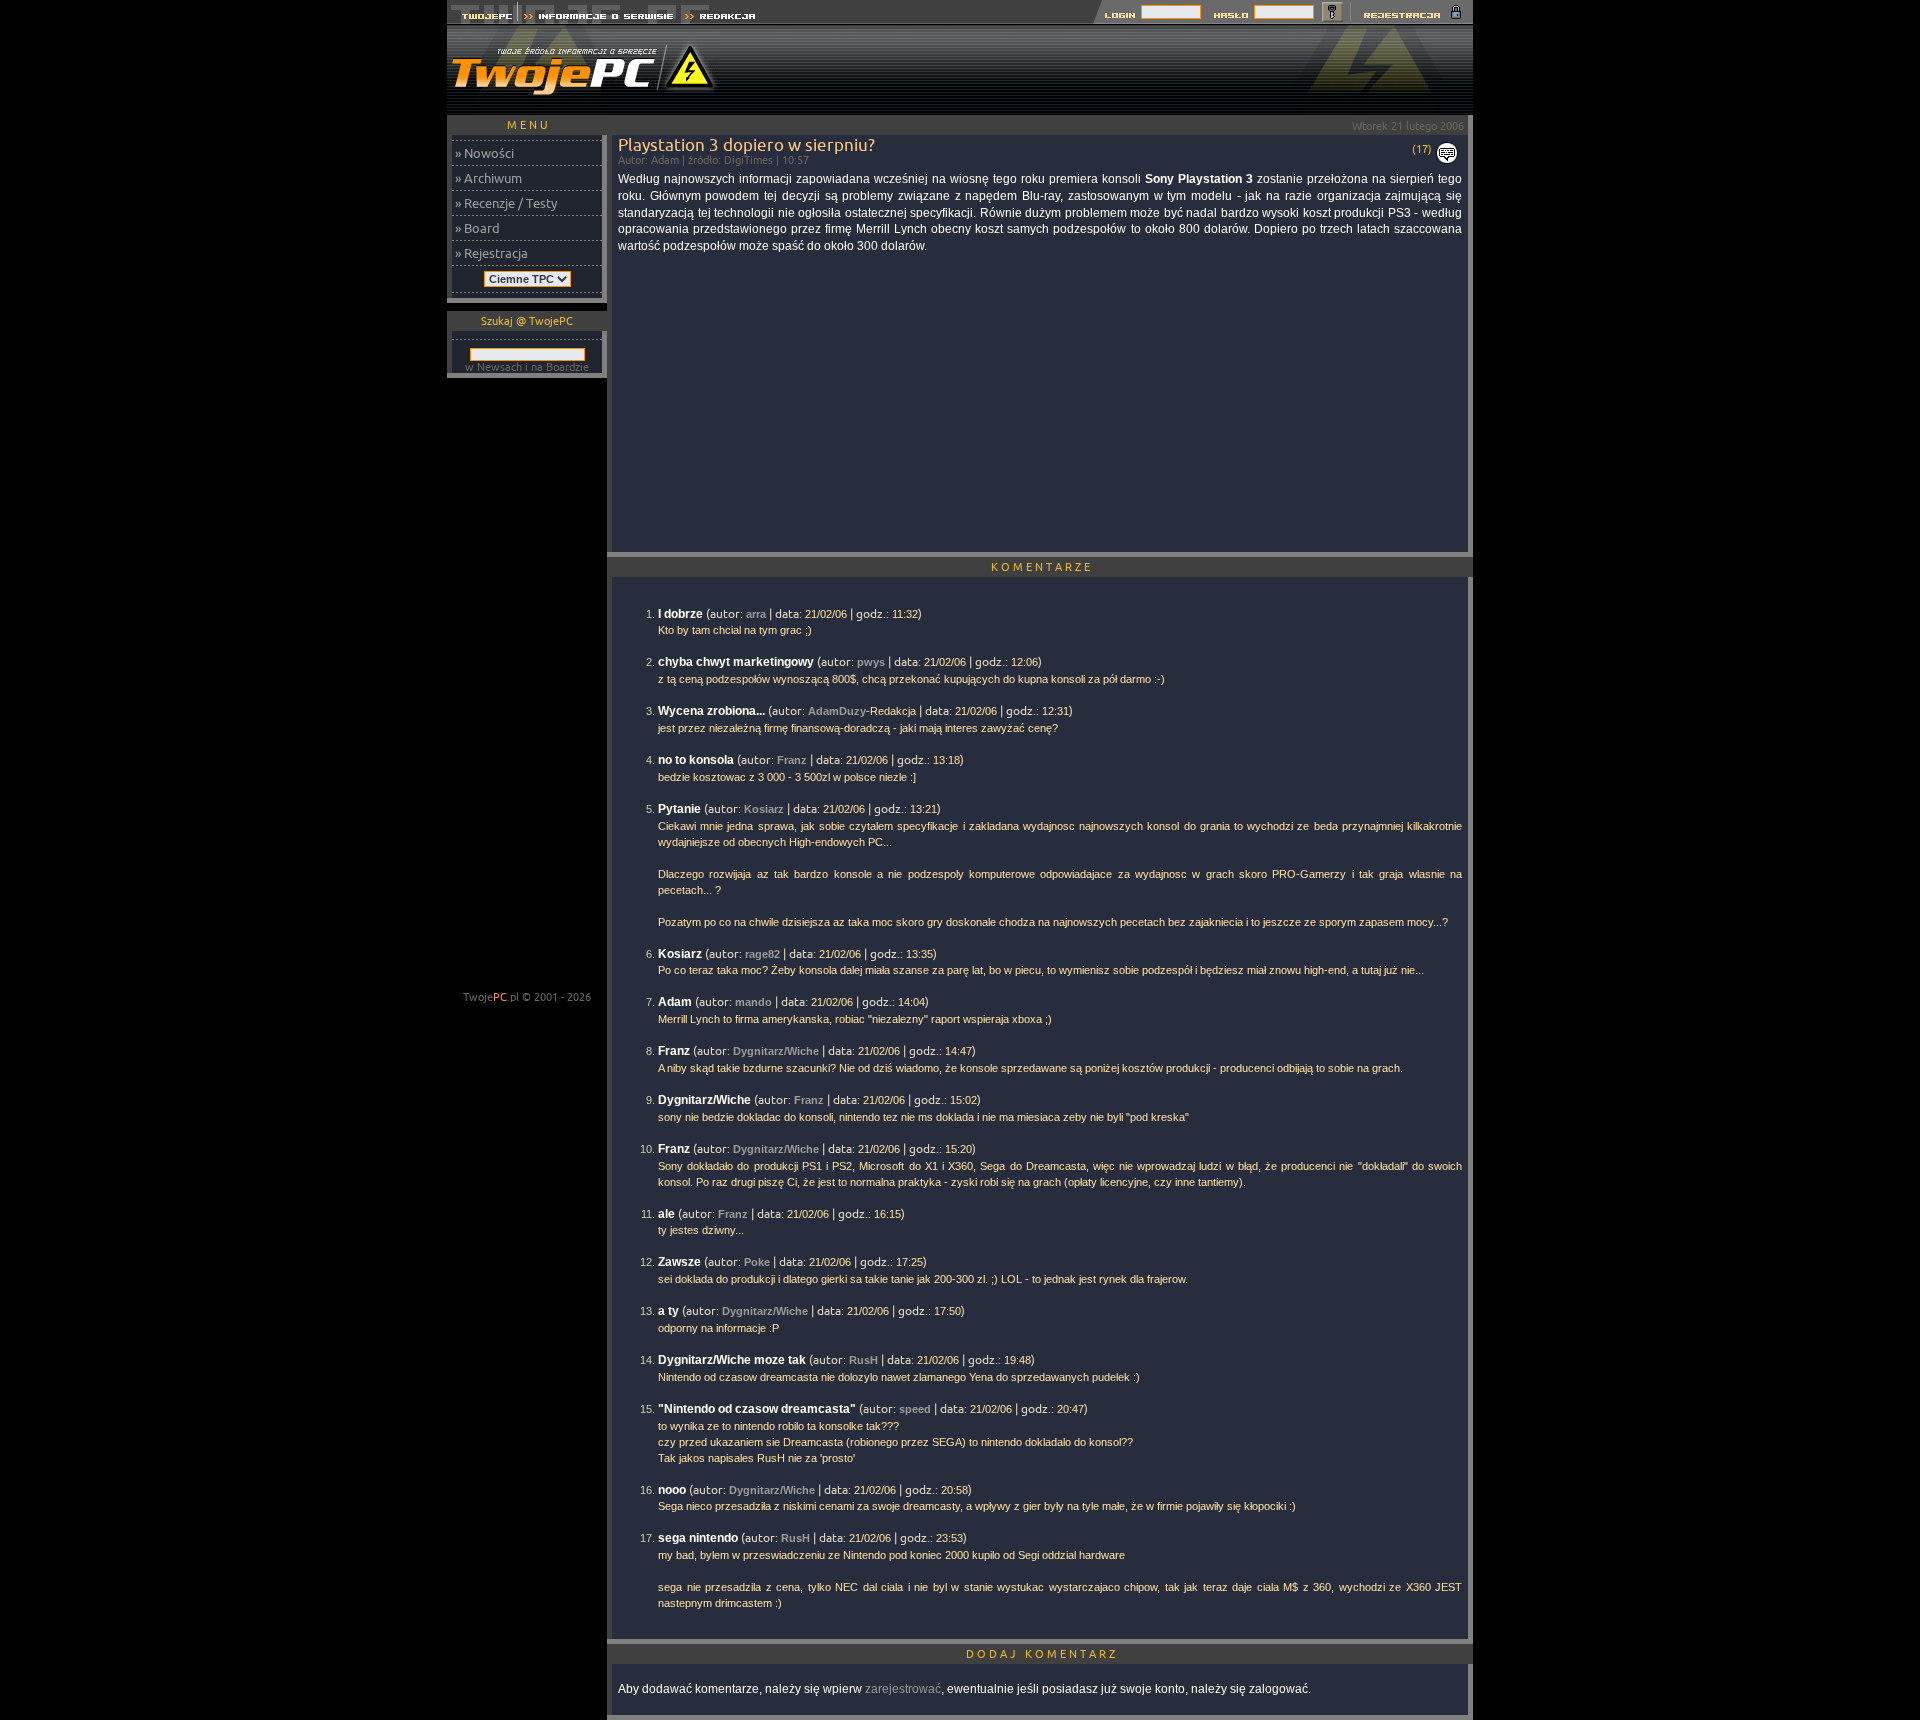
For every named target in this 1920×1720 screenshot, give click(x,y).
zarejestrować (903, 1689)
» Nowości (484, 153)
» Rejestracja (491, 253)
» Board (477, 228)
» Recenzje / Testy (506, 203)
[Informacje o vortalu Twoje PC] (598, 18)
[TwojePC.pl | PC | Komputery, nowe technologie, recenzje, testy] (482, 18)
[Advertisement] (1109, 70)
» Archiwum (488, 178)
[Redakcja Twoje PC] (720, 18)
